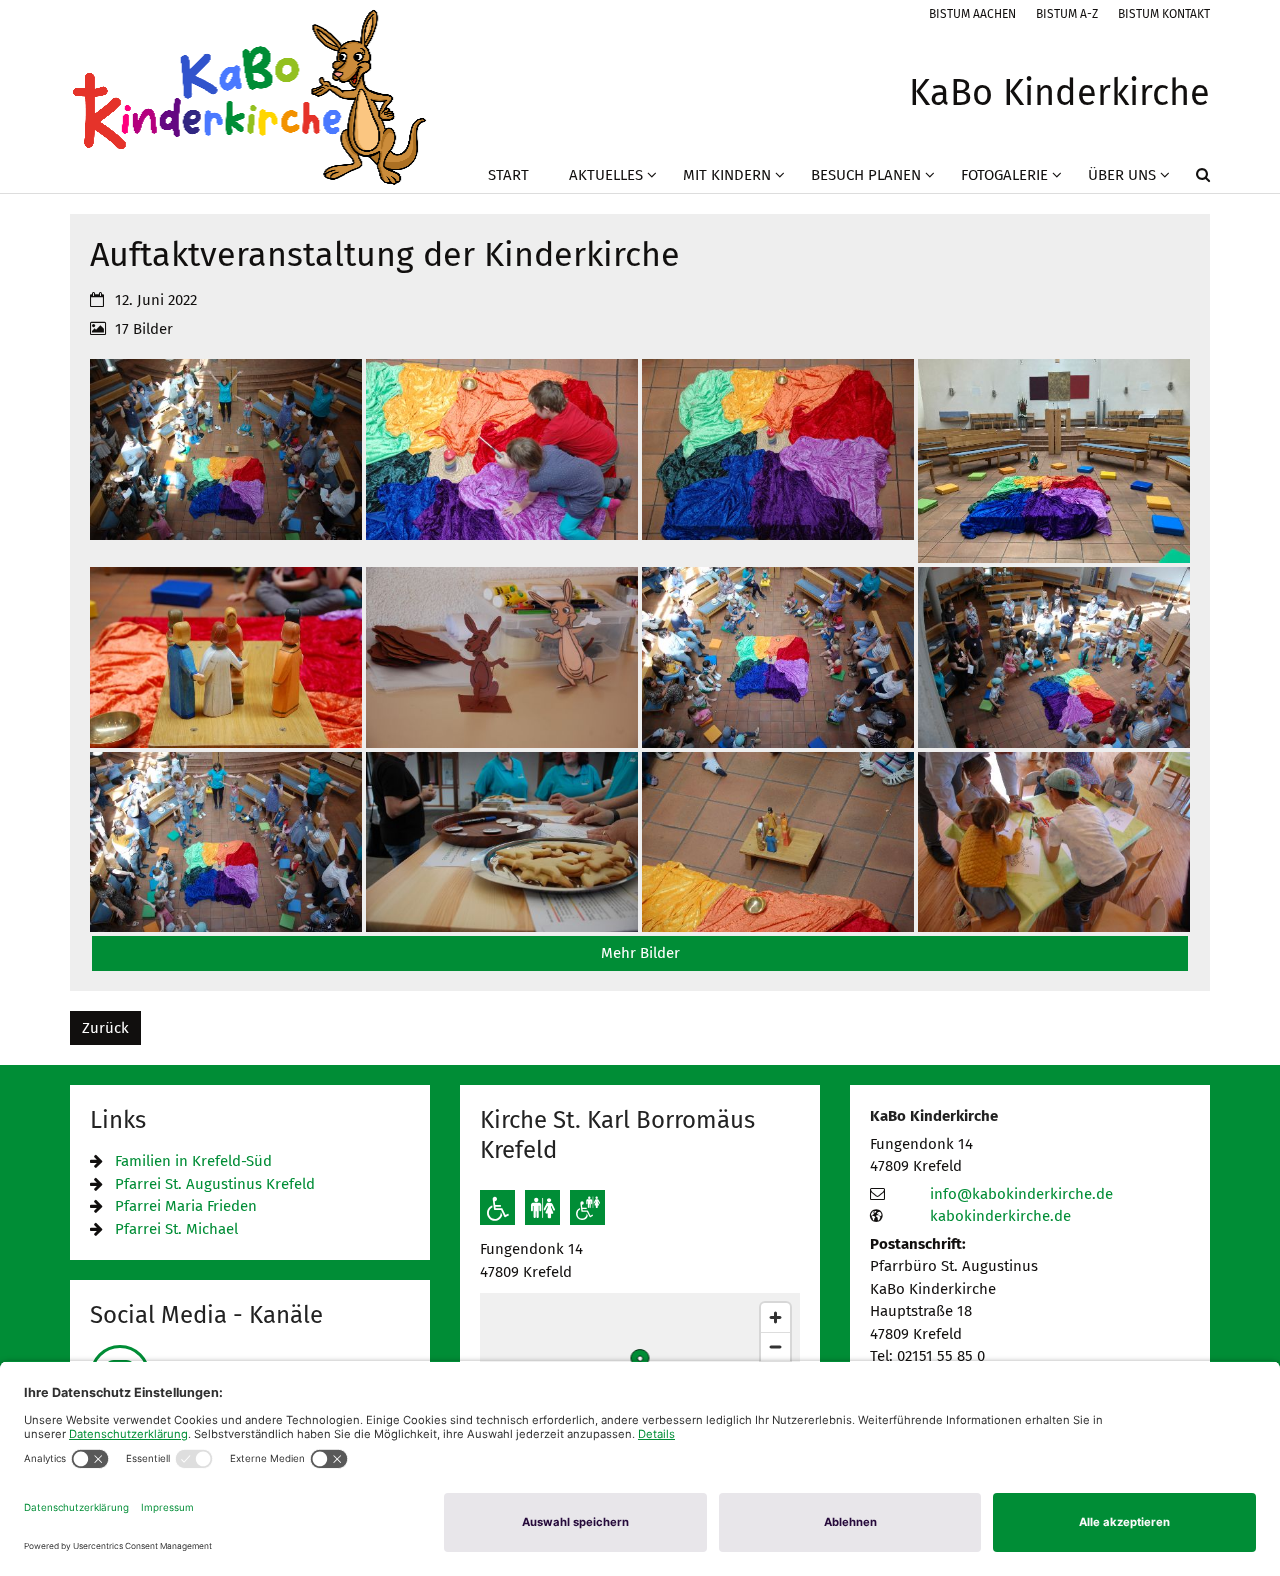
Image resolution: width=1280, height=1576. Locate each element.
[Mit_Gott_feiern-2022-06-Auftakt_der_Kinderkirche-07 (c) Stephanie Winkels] (226, 842)
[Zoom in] (775, 1317)
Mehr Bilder (640, 953)
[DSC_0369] (502, 461)
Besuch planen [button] (866, 175)
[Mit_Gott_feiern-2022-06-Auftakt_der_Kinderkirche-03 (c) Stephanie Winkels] (226, 657)
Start (508, 175)
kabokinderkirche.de (1000, 1216)
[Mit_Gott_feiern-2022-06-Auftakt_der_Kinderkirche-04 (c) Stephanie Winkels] (502, 657)
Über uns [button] (1122, 175)
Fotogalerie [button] (1004, 175)
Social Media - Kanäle (206, 1315)
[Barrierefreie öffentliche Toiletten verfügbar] (587, 1207)
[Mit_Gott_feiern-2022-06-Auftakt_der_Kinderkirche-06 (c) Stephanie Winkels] (1054, 657)
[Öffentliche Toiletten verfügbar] (542, 1207)
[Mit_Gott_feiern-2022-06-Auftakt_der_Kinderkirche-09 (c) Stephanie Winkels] (502, 842)
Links (118, 1120)
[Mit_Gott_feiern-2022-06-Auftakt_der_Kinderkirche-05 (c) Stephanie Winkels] (778, 657)
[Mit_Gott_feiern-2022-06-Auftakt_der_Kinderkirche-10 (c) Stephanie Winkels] (778, 842)
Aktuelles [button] (606, 175)
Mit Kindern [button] (727, 175)
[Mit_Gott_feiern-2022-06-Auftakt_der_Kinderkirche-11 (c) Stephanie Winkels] (1054, 842)
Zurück (105, 1028)
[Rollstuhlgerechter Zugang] (497, 1207)
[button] (1190, 179)
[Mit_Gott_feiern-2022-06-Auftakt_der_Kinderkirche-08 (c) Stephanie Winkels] (226, 461)
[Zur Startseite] (249, 96)
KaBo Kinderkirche (934, 1116)
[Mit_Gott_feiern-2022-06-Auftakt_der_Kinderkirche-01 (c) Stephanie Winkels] (778, 461)
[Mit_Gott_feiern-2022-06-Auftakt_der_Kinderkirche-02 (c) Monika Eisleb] (1054, 461)
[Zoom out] (775, 1346)
